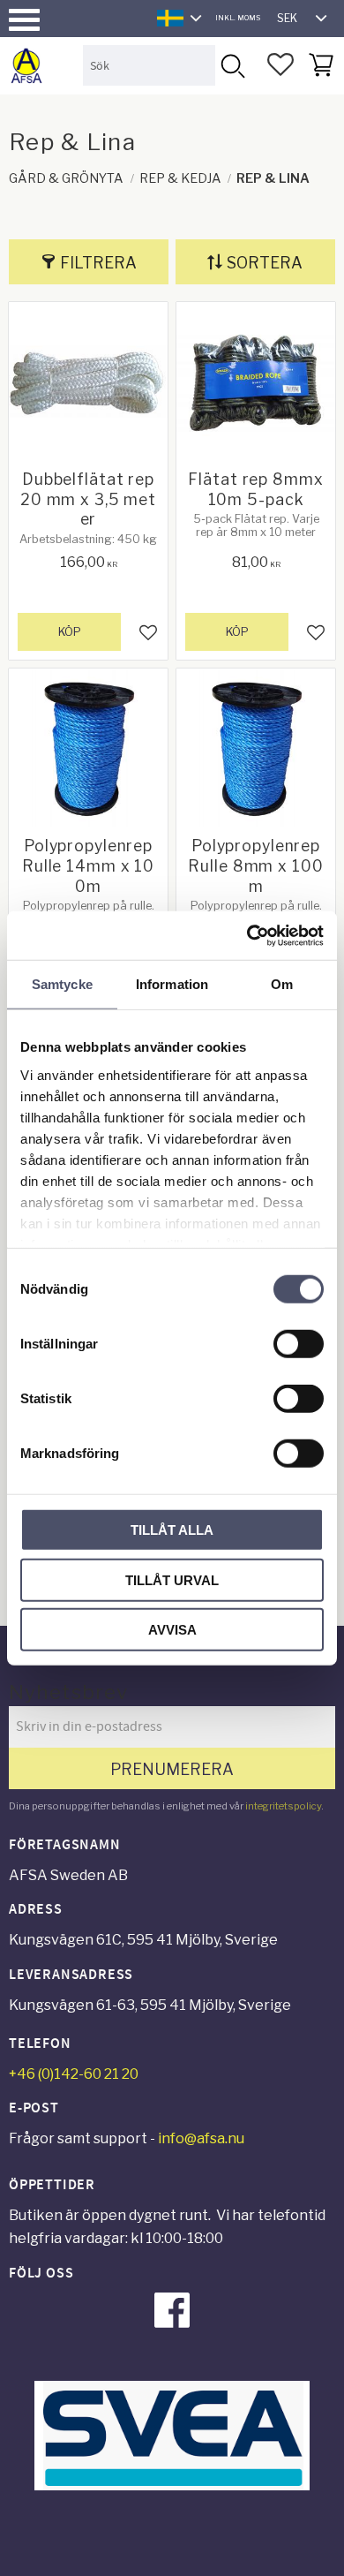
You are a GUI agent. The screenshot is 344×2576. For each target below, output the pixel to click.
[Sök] (232, 65)
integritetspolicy (283, 1806)
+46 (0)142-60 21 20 (74, 2074)
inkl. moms (238, 18)
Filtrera (98, 263)
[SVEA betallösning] (172, 2485)
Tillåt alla (172, 1530)
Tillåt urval (172, 1579)
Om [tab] (282, 984)
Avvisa (172, 1630)
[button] (24, 20)
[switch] (299, 1344)
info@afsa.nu (201, 2138)
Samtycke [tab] (62, 984)
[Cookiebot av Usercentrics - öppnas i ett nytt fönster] (247, 935)
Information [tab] (172, 984)
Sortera (265, 263)
